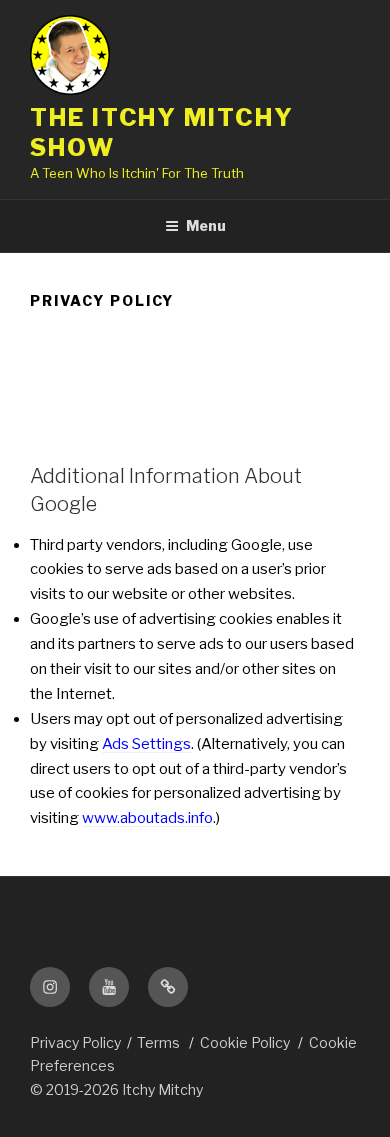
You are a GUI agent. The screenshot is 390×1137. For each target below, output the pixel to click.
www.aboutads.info (147, 818)
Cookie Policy (245, 1042)
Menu (206, 225)
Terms (158, 1042)
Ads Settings (146, 744)
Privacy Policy (75, 1042)
